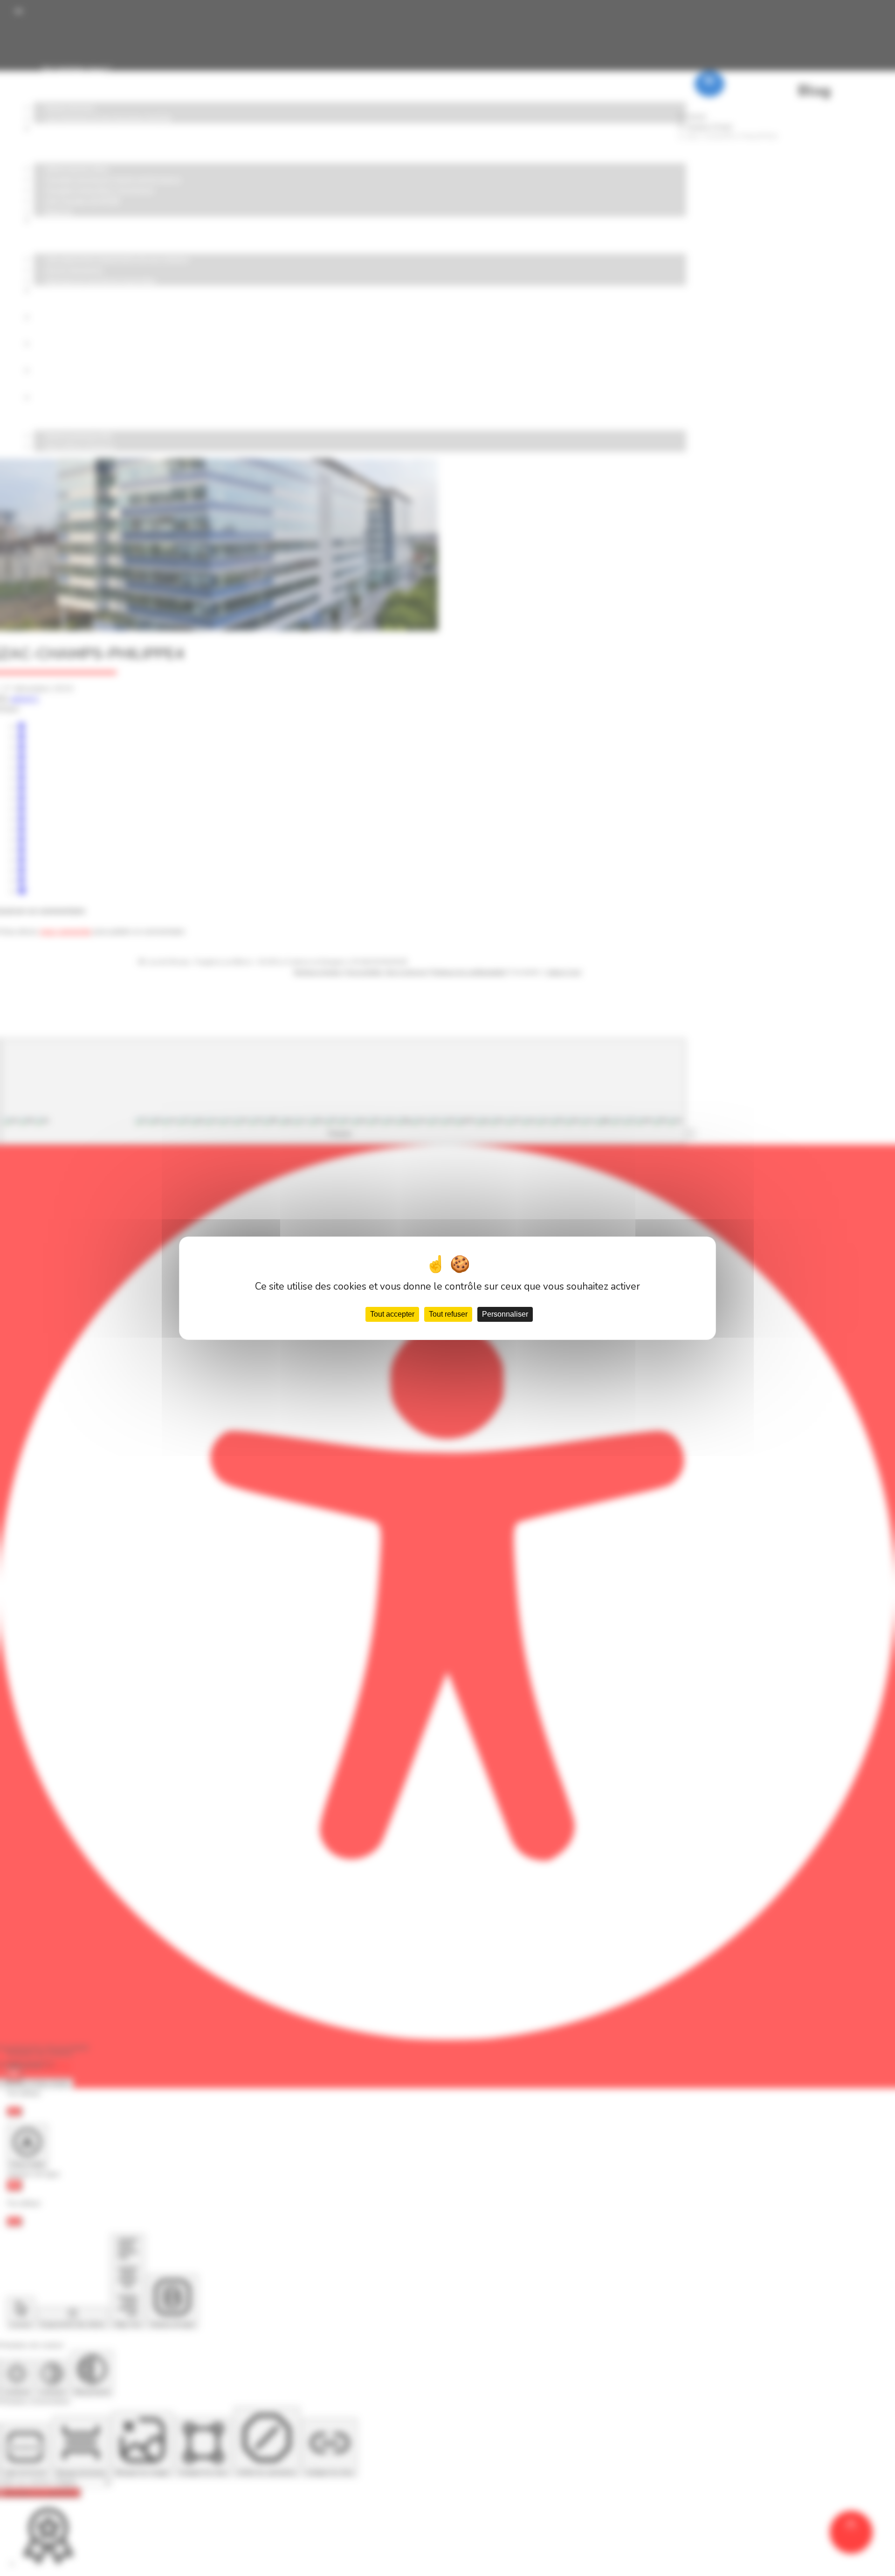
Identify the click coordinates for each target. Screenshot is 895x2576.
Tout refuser (448, 1314)
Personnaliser (505, 1314)
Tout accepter (392, 1314)
